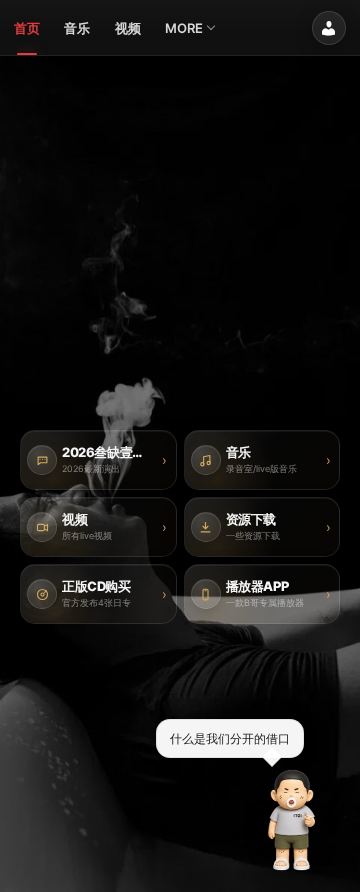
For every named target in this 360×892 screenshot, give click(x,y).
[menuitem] (27, 28)
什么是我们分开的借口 (230, 737)
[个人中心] (329, 28)
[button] (292, 820)
